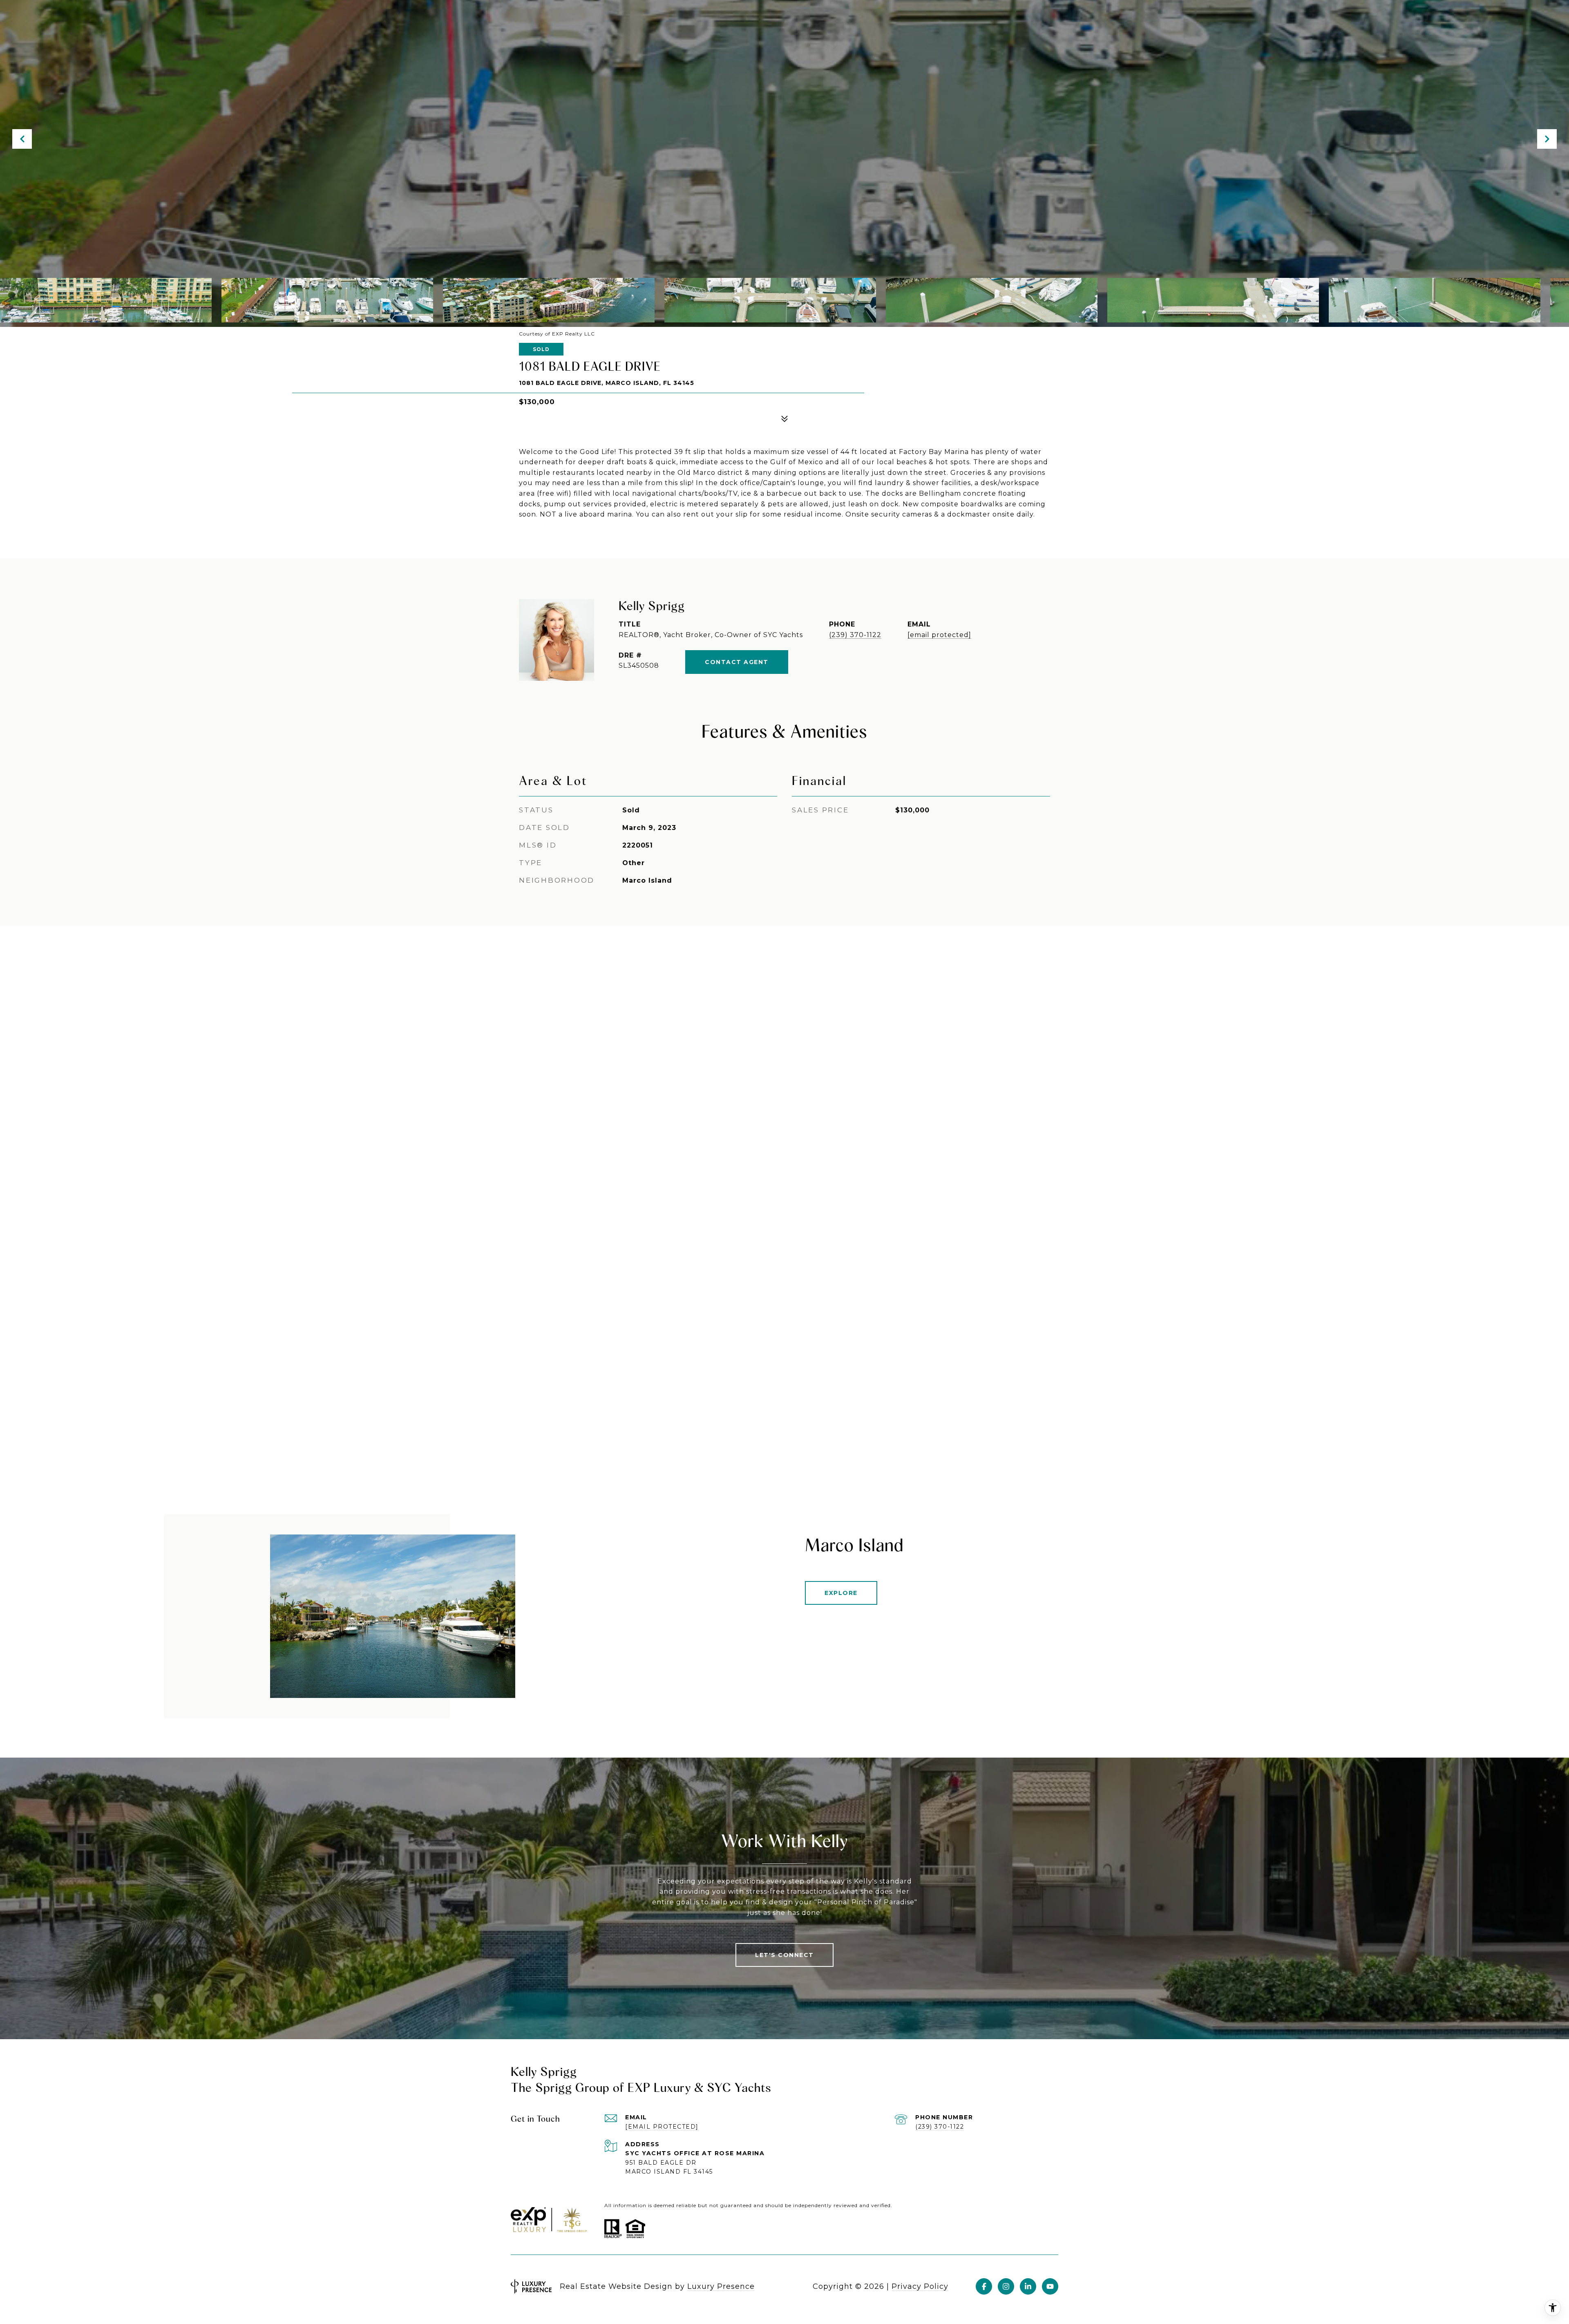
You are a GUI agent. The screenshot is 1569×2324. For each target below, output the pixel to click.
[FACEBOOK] (984, 2286)
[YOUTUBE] (1050, 2286)
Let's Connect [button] (784, 1955)
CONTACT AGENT (737, 662)
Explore (841, 1593)
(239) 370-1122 (855, 635)
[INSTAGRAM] (1006, 2286)
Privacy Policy (920, 2286)
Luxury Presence (721, 2286)
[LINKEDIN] (1028, 2286)
